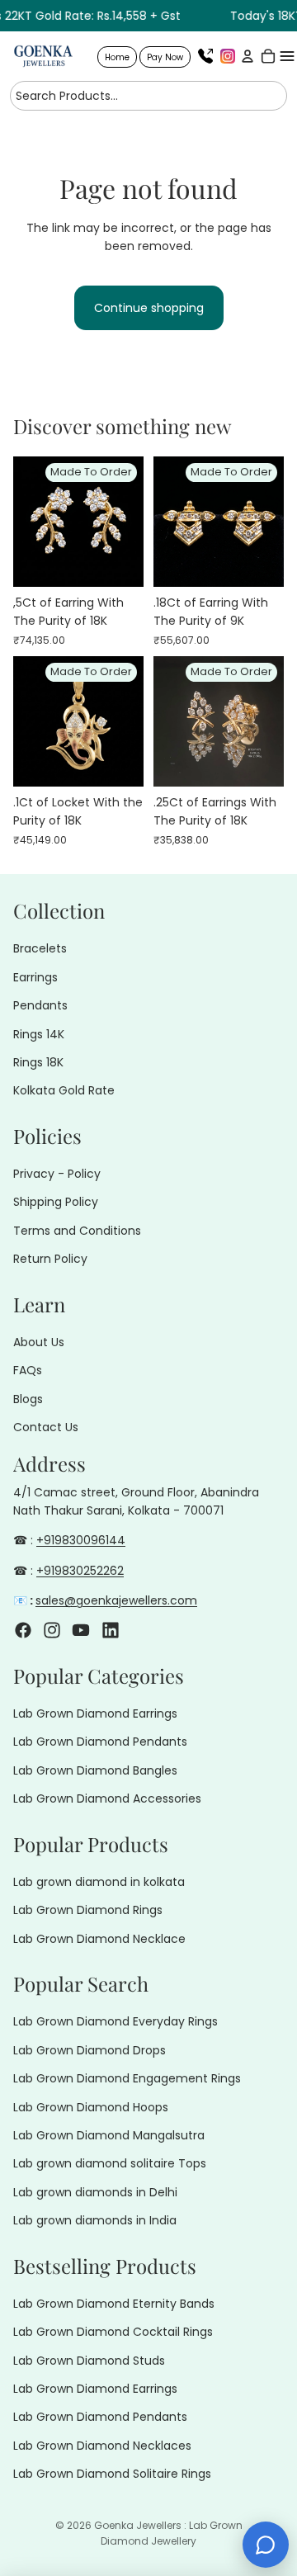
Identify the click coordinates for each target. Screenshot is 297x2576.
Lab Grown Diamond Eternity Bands (114, 2304)
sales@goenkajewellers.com (116, 1600)
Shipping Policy (56, 1202)
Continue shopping (149, 308)
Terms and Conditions (77, 1231)
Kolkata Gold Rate (64, 1090)
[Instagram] (228, 56)
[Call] (205, 56)
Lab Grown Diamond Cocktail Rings (113, 2332)
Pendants (40, 1005)
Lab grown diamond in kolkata (99, 1882)
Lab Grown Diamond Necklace (99, 1939)
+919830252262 (80, 1571)
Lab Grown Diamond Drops (90, 2050)
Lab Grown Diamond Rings (88, 1910)
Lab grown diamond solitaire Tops (110, 2163)
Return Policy (50, 1259)
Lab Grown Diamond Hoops (91, 2106)
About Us (39, 1342)
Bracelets (40, 948)
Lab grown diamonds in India (95, 2220)
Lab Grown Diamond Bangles (95, 1770)
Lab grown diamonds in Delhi (95, 2192)
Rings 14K (39, 1033)
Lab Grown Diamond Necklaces (102, 2446)
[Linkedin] (111, 1629)
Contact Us (46, 1427)
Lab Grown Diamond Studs (89, 2361)
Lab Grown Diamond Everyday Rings (115, 2021)
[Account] (245, 56)
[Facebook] (23, 1629)
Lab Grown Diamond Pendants (100, 1742)
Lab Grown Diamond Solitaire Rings (112, 2474)
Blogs (28, 1399)
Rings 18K (38, 1062)
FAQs (28, 1370)
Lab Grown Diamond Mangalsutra (109, 2135)
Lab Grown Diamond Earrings (95, 1713)
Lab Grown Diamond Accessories (107, 1798)
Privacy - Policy (57, 1174)
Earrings (35, 977)
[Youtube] (81, 1629)
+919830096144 (81, 1540)
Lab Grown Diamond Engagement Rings (127, 2078)
